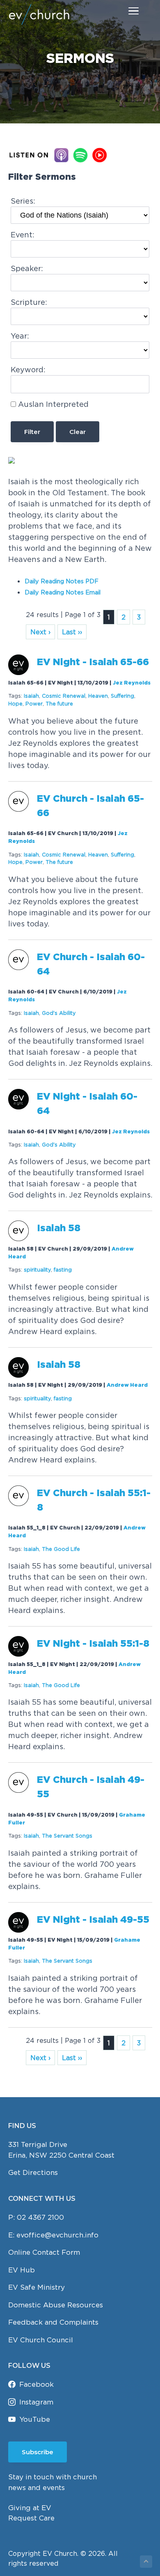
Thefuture (59, 704)
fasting (63, 1270)
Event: (23, 235)
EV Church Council (41, 2340)
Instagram (36, 2402)
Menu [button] (124, 10)
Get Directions (33, 2172)
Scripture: (29, 302)
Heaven (98, 696)
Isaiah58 (59, 1229)
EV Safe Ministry (37, 2287)
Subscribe (38, 2452)
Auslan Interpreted (53, 404)
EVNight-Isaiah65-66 (93, 663)
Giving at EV (30, 2508)
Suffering (122, 696)
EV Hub (22, 2270)
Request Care (31, 2518)
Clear (78, 432)
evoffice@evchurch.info (57, 2235)
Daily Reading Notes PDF (62, 581)
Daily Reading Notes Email (63, 592)
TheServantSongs (67, 1836)
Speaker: (27, 268)
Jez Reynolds (132, 683)
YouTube (35, 2419)
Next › (40, 632)
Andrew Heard (127, 1385)
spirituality (37, 1270)
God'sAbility (59, 1013)
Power (34, 704)
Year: (20, 336)
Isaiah (31, 696)
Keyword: (28, 370)
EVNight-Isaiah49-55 (93, 1920)
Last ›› (72, 632)
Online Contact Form (44, 2252)
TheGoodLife (61, 1549)
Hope (15, 704)
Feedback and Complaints (53, 2322)
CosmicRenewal (64, 696)
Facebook (37, 2384)
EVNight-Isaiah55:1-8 (93, 1644)
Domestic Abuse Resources (56, 2305)
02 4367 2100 (40, 2217)
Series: (23, 201)
